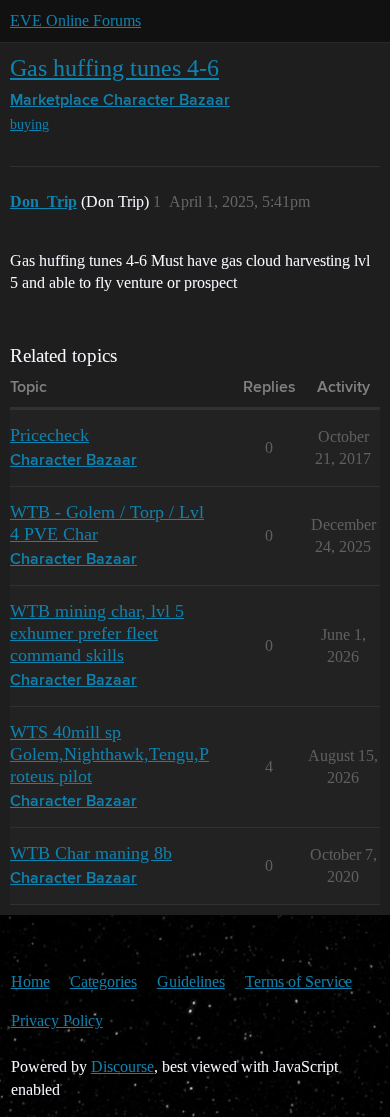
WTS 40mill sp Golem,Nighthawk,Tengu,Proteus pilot (109, 754)
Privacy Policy (57, 1020)
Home (30, 981)
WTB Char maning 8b (91, 853)
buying (29, 124)
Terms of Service (298, 981)
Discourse (122, 1066)
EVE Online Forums (75, 20)
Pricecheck (49, 435)
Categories (103, 981)
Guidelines (191, 981)
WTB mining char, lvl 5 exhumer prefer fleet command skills (97, 633)
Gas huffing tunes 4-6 (114, 67)
